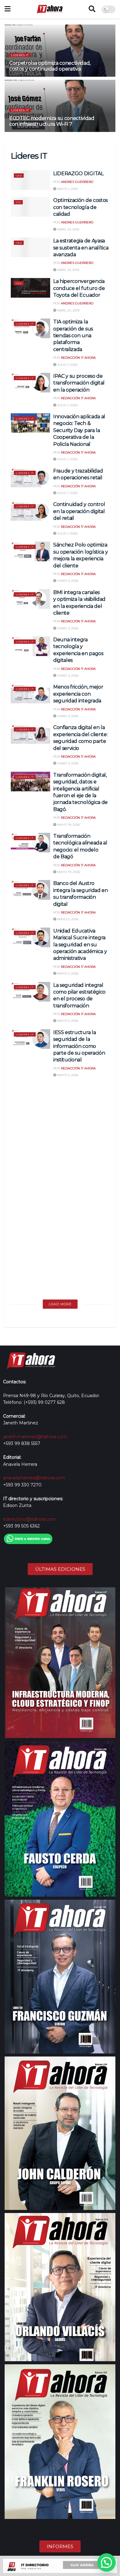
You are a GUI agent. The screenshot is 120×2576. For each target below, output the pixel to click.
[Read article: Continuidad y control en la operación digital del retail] (30, 511)
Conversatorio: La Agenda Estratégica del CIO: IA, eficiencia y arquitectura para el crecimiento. (81, 1209)
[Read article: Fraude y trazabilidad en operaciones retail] (30, 477)
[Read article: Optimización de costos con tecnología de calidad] (30, 207)
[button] (106, 2562)
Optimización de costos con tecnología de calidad (80, 207)
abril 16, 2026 (68, 1184)
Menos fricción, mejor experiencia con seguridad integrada (78, 694)
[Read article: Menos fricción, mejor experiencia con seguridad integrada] (30, 693)
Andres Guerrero (77, 182)
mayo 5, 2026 (67, 919)
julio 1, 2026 (67, 365)
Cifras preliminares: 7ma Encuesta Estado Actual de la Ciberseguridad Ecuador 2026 (81, 1101)
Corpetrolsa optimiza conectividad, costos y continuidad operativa (50, 66)
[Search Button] (92, 9)
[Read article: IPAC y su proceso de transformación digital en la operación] (30, 383)
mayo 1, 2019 (67, 189)
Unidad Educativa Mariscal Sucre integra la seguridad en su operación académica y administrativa (80, 945)
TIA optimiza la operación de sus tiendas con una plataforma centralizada (73, 336)
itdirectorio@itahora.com (30, 1519)
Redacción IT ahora (78, 358)
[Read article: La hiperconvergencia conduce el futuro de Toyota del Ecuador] (30, 288)
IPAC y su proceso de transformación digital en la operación (79, 383)
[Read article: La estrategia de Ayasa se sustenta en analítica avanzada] (30, 247)
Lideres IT (20, 55)
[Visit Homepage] (50, 9)
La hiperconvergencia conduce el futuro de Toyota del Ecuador (79, 288)
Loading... (60, 1304)
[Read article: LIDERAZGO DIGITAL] (30, 180)
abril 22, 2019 (68, 310)
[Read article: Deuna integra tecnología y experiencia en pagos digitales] (30, 646)
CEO (19, 176)
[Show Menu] (8, 9)
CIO (18, 202)
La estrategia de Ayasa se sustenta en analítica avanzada (81, 248)
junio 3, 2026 (67, 581)
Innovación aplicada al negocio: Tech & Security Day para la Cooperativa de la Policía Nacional (79, 430)
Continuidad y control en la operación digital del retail (79, 511)
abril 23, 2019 (68, 229)
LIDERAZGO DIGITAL (78, 174)
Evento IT (24, 1143)
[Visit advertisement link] (60, 2566)
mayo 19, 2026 (68, 825)
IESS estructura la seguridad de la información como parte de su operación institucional (79, 1046)
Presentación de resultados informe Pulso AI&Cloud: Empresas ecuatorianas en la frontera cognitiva (82, 1155)
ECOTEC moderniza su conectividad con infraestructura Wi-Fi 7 (52, 121)
